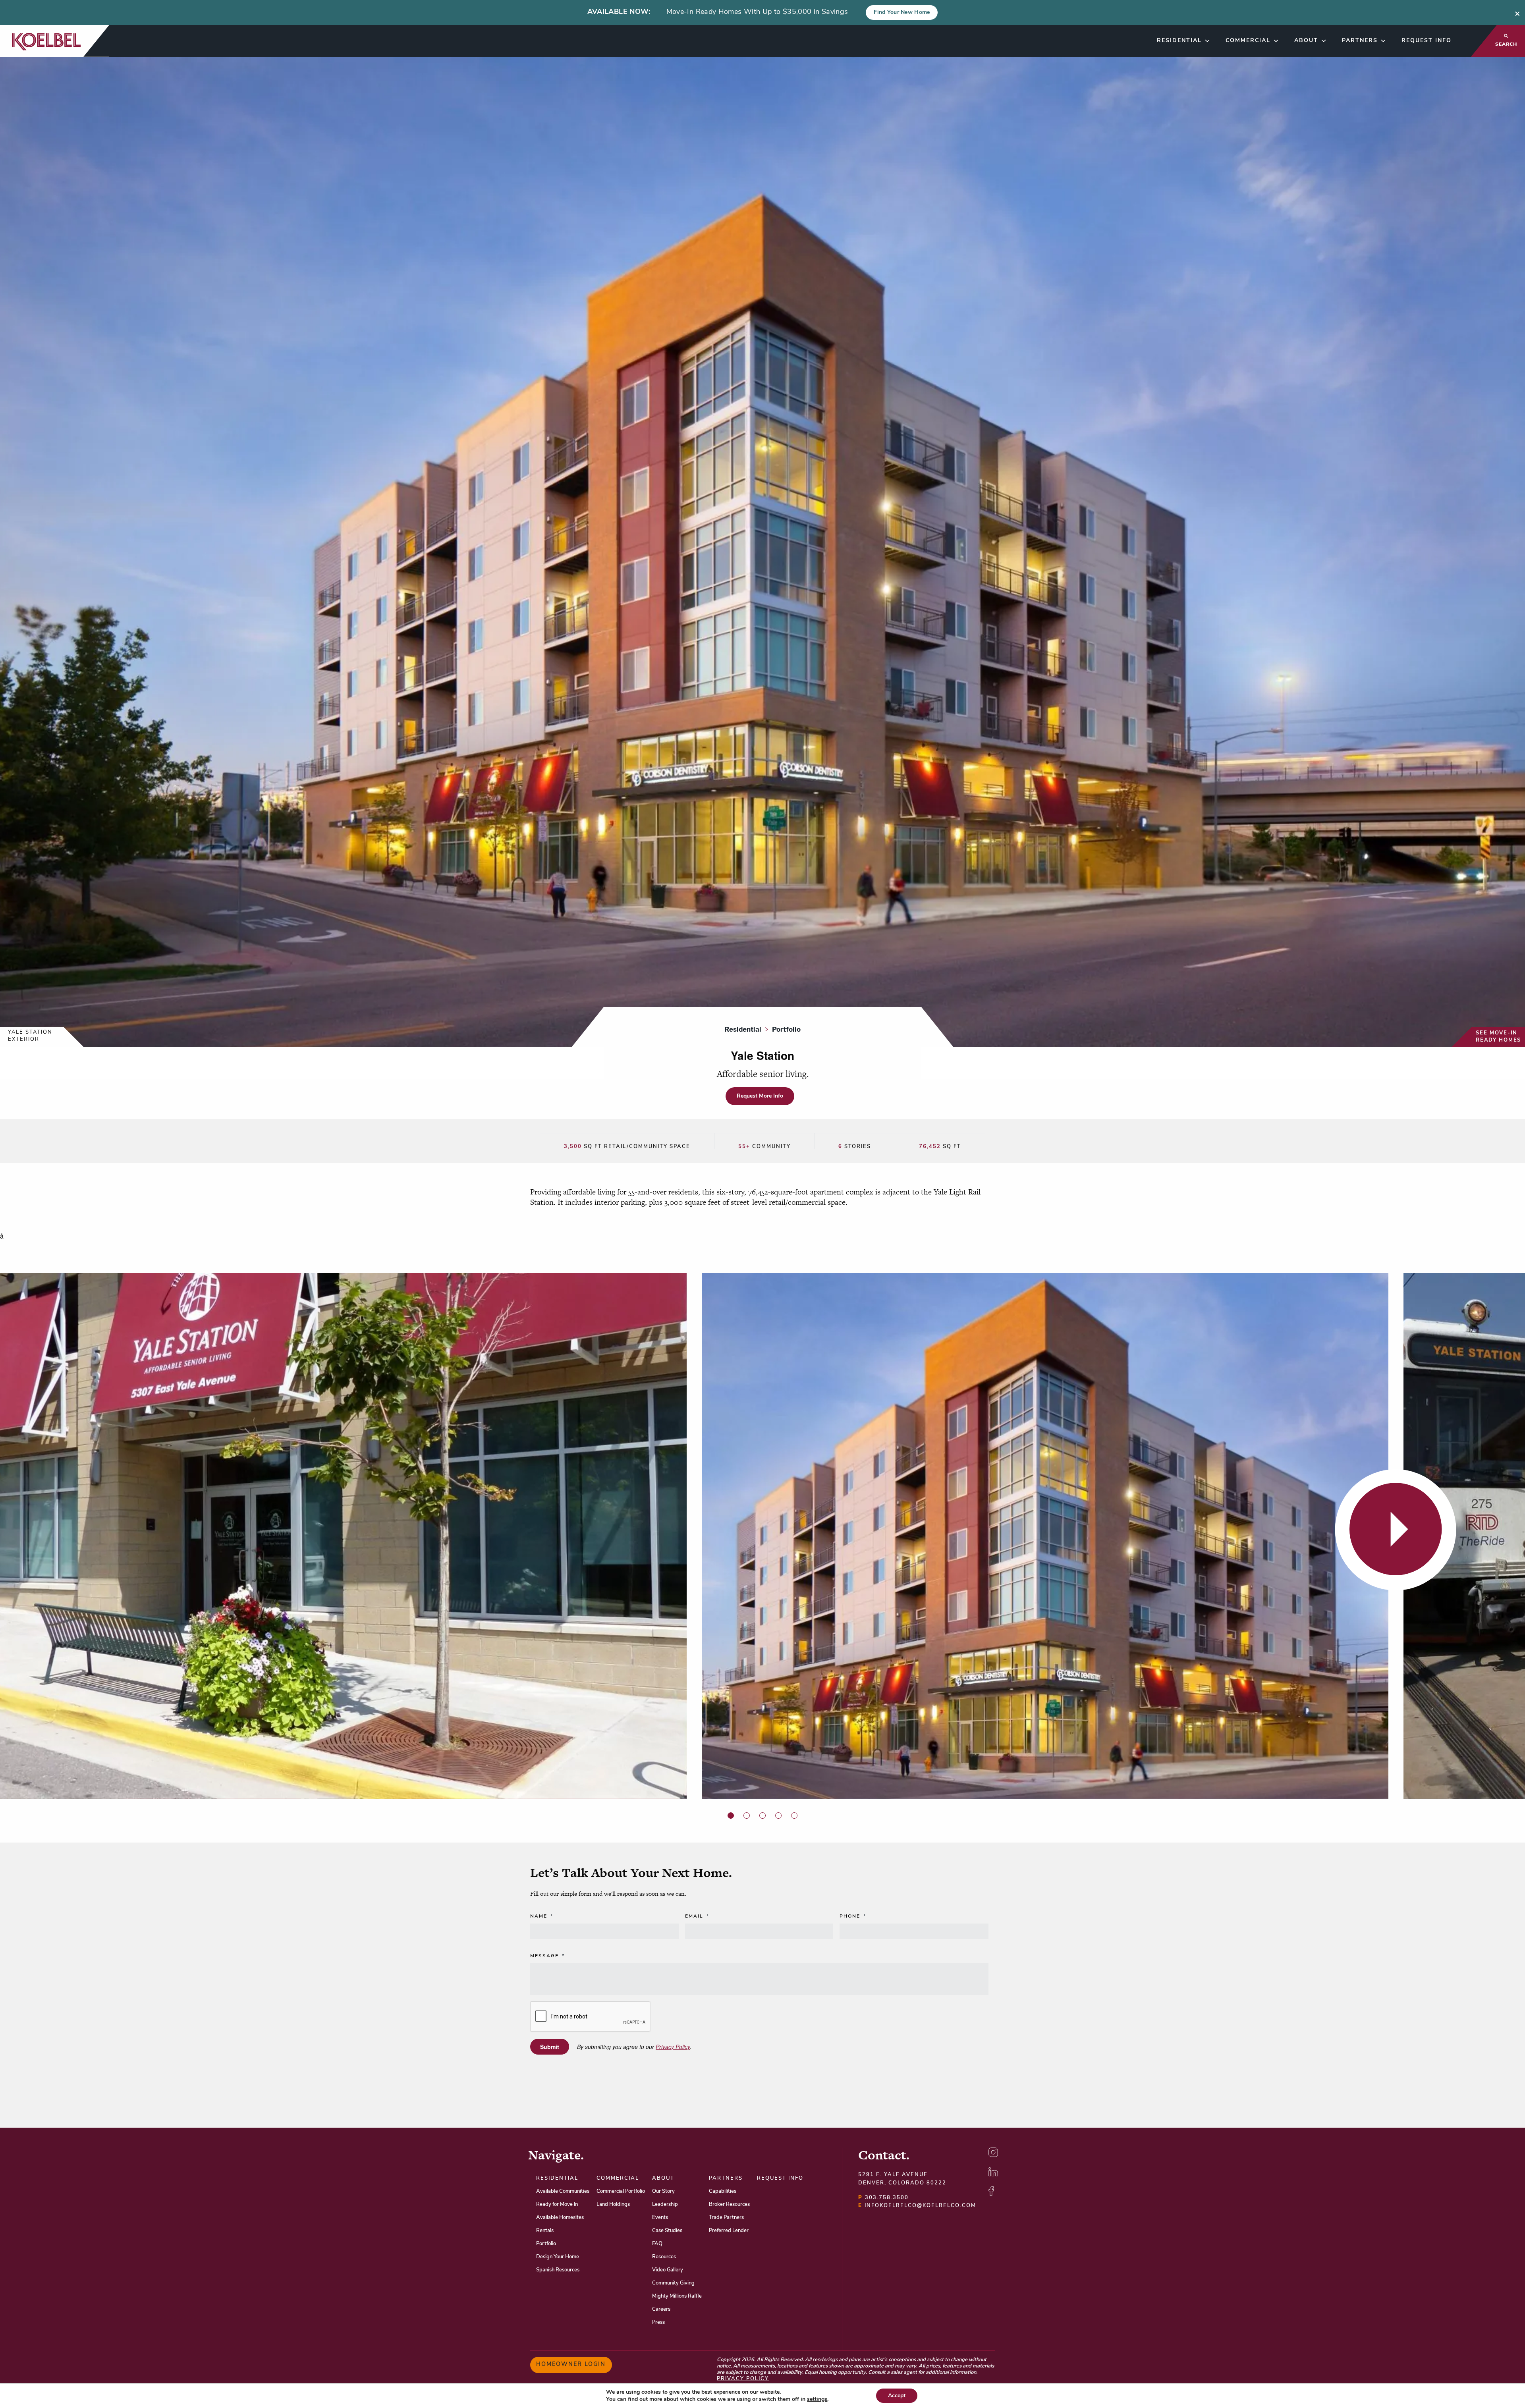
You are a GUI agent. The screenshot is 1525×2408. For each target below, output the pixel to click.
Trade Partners (726, 2218)
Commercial (1248, 41)
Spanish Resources (558, 2270)
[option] (351, 1536)
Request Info (1427, 41)
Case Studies (667, 2231)
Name (542, 1916)
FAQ (657, 2244)
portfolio (786, 1029)
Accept (897, 2395)
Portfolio (546, 2244)
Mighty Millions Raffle (677, 2296)
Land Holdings (613, 2204)
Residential (1179, 41)
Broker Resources (729, 2204)
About (1306, 41)
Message (547, 1956)
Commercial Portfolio (621, 2191)
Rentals (545, 2231)
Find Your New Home (902, 13)
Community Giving (673, 2283)
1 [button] (731, 1816)
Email (697, 1916)
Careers (661, 2309)
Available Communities (563, 2191)
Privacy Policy (673, 2047)
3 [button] (762, 1816)
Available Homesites (560, 2218)
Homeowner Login (571, 2365)
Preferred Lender (729, 2231)
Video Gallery (668, 2270)
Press (658, 2322)
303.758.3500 (883, 2198)
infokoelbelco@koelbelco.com (917, 2206)
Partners (1360, 41)
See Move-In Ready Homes (1498, 1037)
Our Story (663, 2191)
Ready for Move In (557, 2204)
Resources (664, 2257)
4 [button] (778, 1816)
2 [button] (747, 1816)
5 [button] (794, 1816)
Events (660, 2218)
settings (817, 2399)
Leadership (665, 2204)
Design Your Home (558, 2257)
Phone (853, 1916)
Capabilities (723, 2191)
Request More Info (760, 1096)
